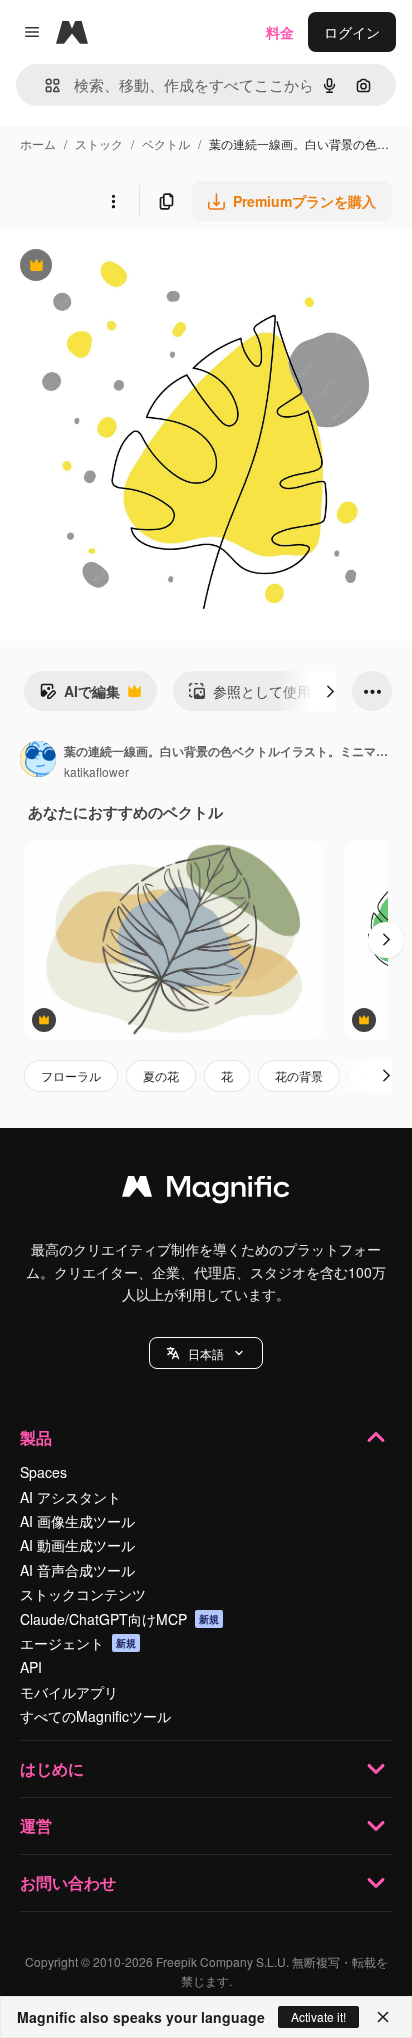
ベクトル (166, 143)
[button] (206, 1353)
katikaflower (96, 771)
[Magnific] (206, 1191)
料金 (280, 32)
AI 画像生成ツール (77, 1521)
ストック (99, 143)
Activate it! (318, 2016)
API (31, 1667)
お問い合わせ (68, 1882)
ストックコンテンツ (83, 1594)
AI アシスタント (70, 1497)
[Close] (383, 2017)
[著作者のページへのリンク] (38, 761)
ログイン (352, 32)
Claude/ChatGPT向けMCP (119, 1619)
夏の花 (161, 1075)
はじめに (52, 1768)
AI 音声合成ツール (77, 1570)
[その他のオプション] (113, 201)
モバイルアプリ (69, 1692)
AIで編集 (79, 696)
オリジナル (137, 267)
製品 (36, 1437)
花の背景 (299, 1075)
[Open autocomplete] (44, 85)
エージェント (78, 1643)
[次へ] (330, 691)
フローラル (71, 1075)
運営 (36, 1825)
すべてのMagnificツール (95, 1716)
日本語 (206, 1353)
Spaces (43, 1472)
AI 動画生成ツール (77, 1545)
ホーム (38, 143)
